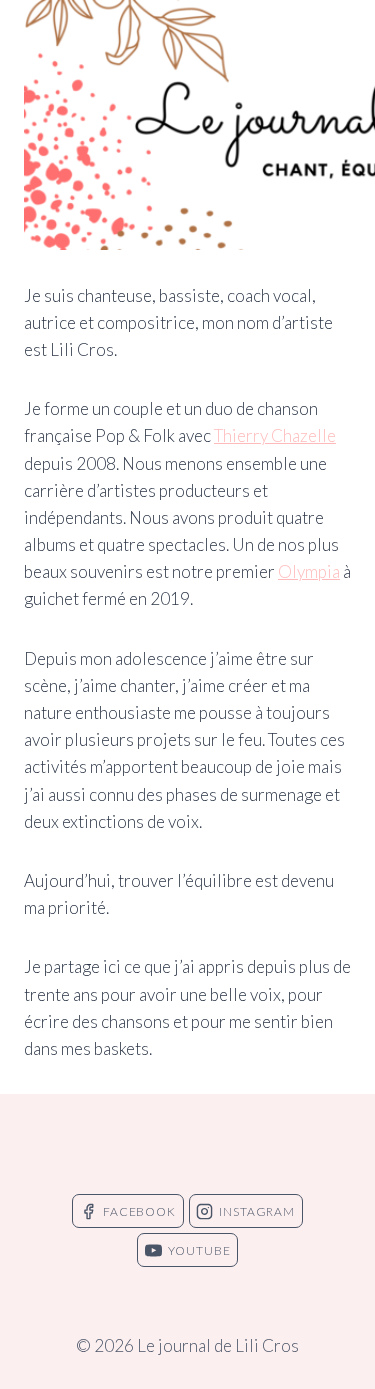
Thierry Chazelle (275, 435)
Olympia (309, 571)
